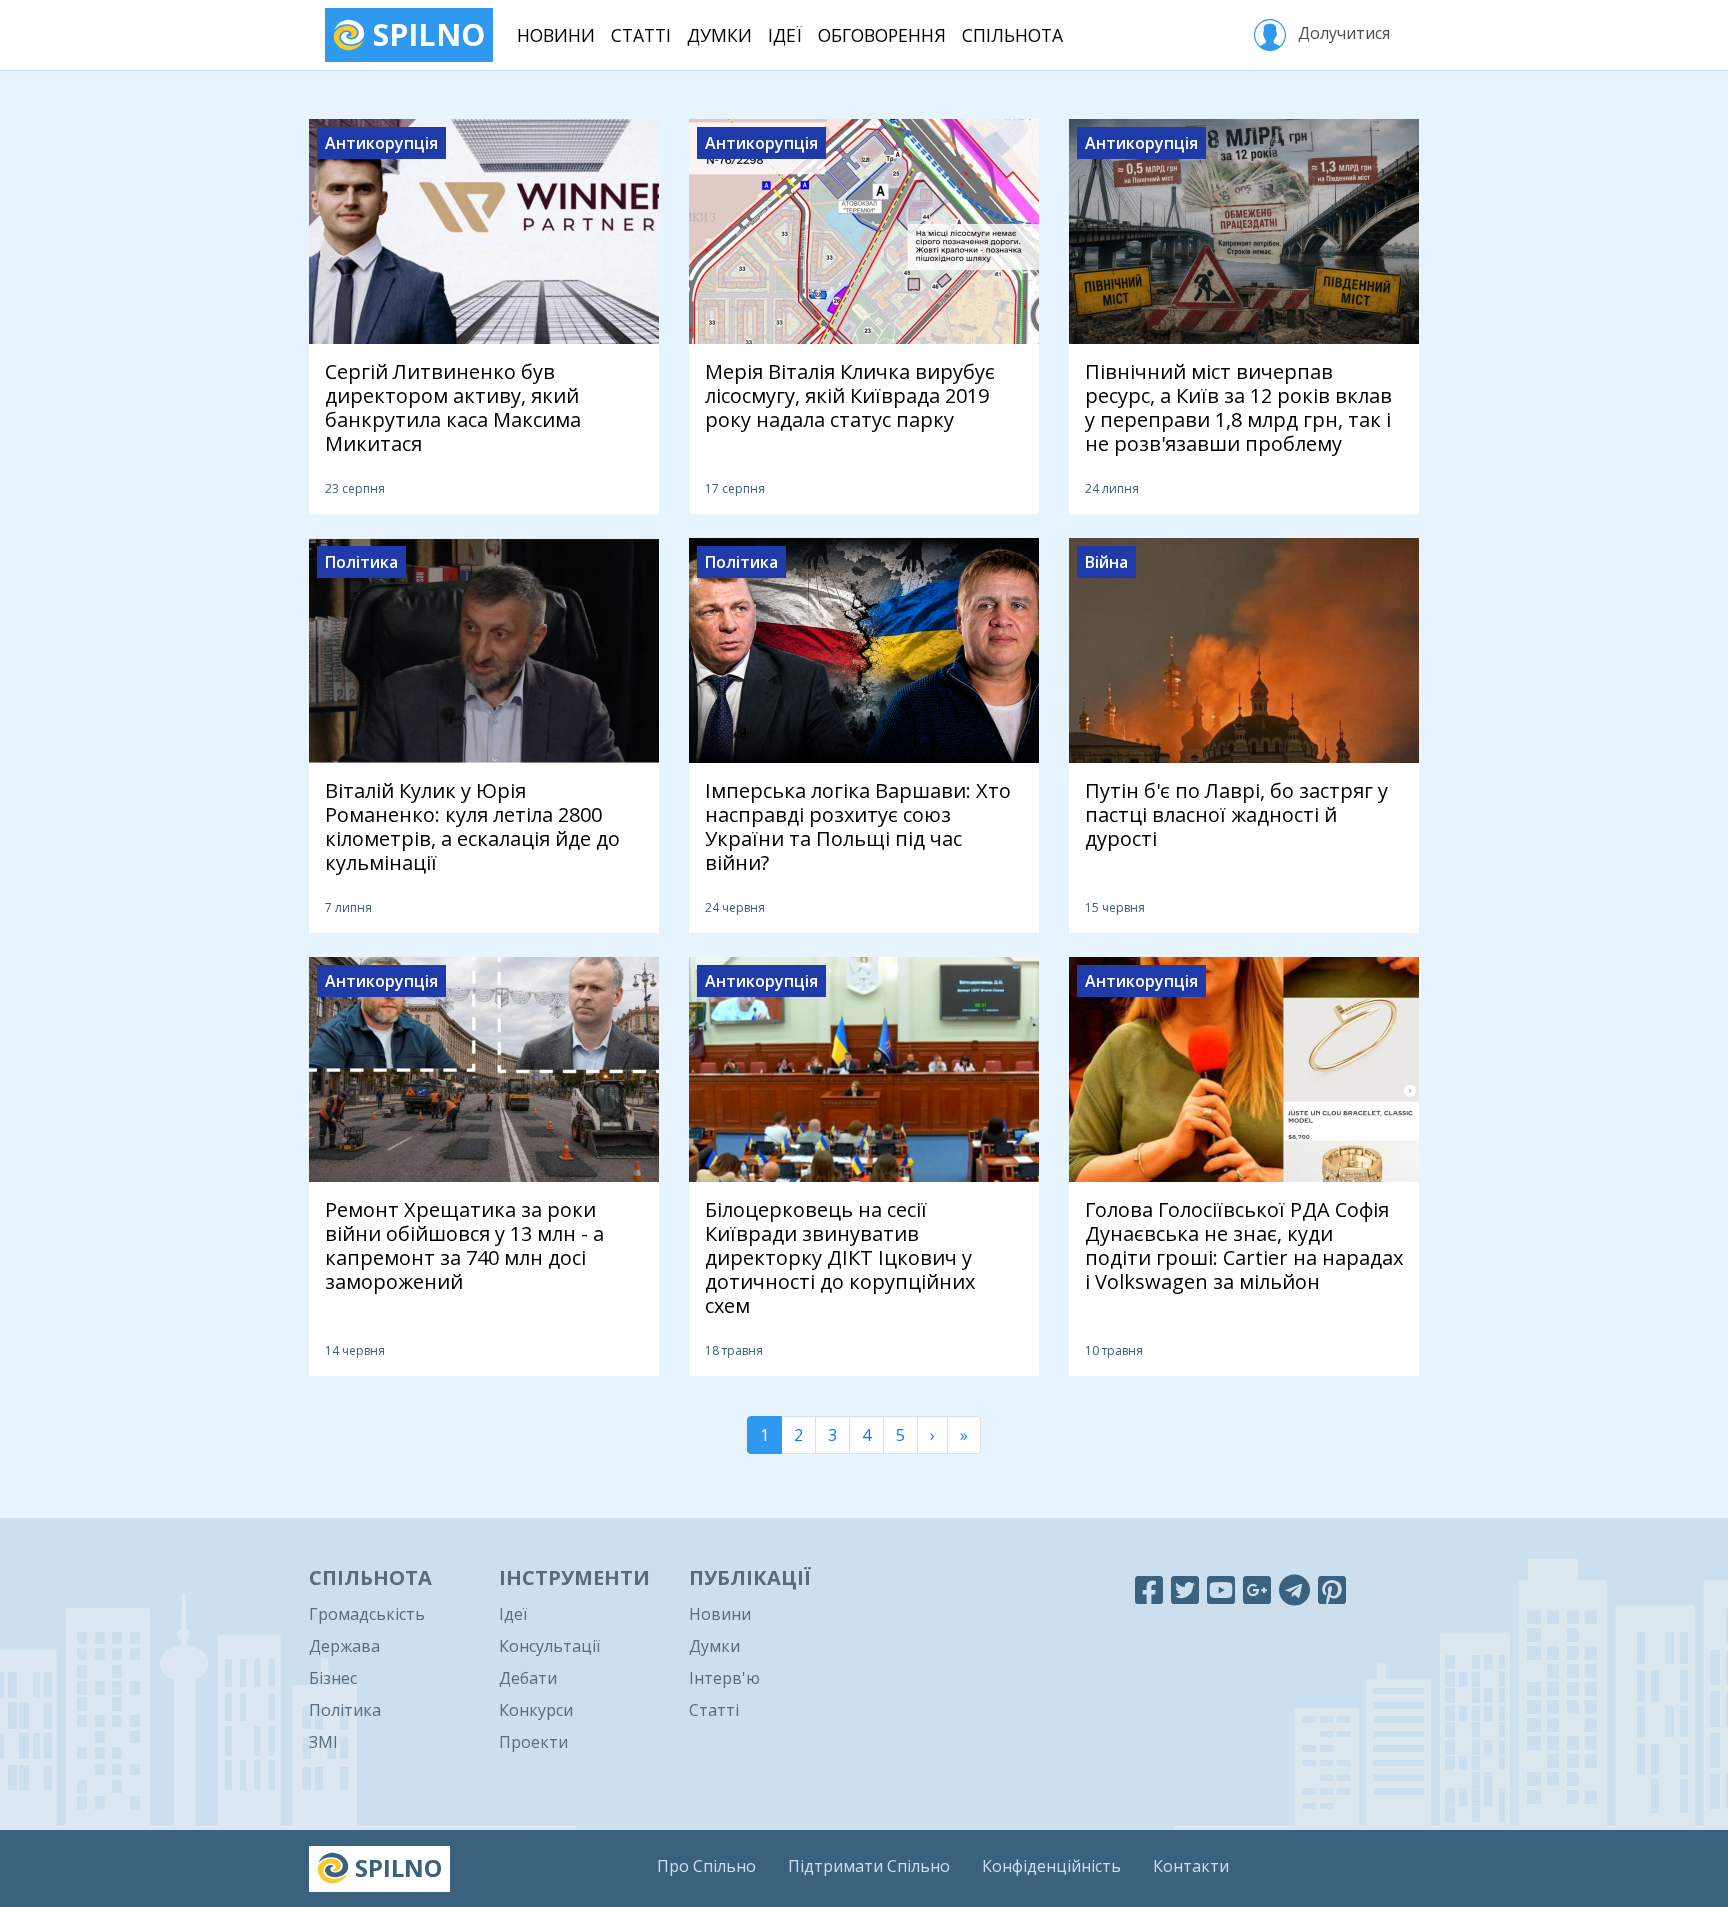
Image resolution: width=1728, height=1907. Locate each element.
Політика (345, 1710)
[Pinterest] (1332, 1589)
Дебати (528, 1678)
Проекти (533, 1742)
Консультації (549, 1646)
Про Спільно (706, 1866)
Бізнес (333, 1678)
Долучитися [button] (1342, 33)
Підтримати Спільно (869, 1866)
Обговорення (882, 35)
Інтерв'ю (724, 1678)
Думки (719, 35)
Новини (556, 35)
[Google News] (1257, 1589)
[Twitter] (1185, 1589)
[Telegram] (1294, 1589)
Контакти (1191, 1866)
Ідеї (785, 35)
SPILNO (425, 34)
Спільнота (1012, 35)
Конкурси (536, 1710)
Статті (641, 35)
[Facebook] (1149, 1589)
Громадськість (367, 1614)
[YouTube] (1221, 1589)
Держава (344, 1646)
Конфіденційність (1051, 1866)
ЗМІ (323, 1742)
